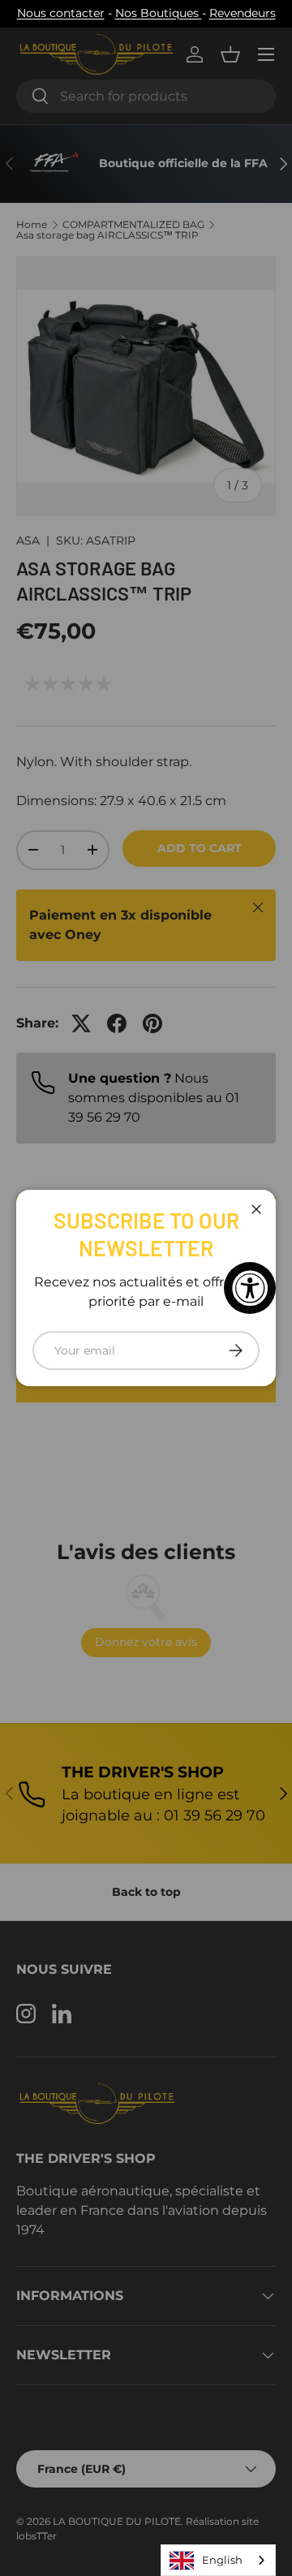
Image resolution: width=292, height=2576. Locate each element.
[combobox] (218, 2560)
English (222, 2560)
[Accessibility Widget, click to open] (250, 1288)
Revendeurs (243, 13)
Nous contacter (61, 13)
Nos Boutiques (159, 13)
